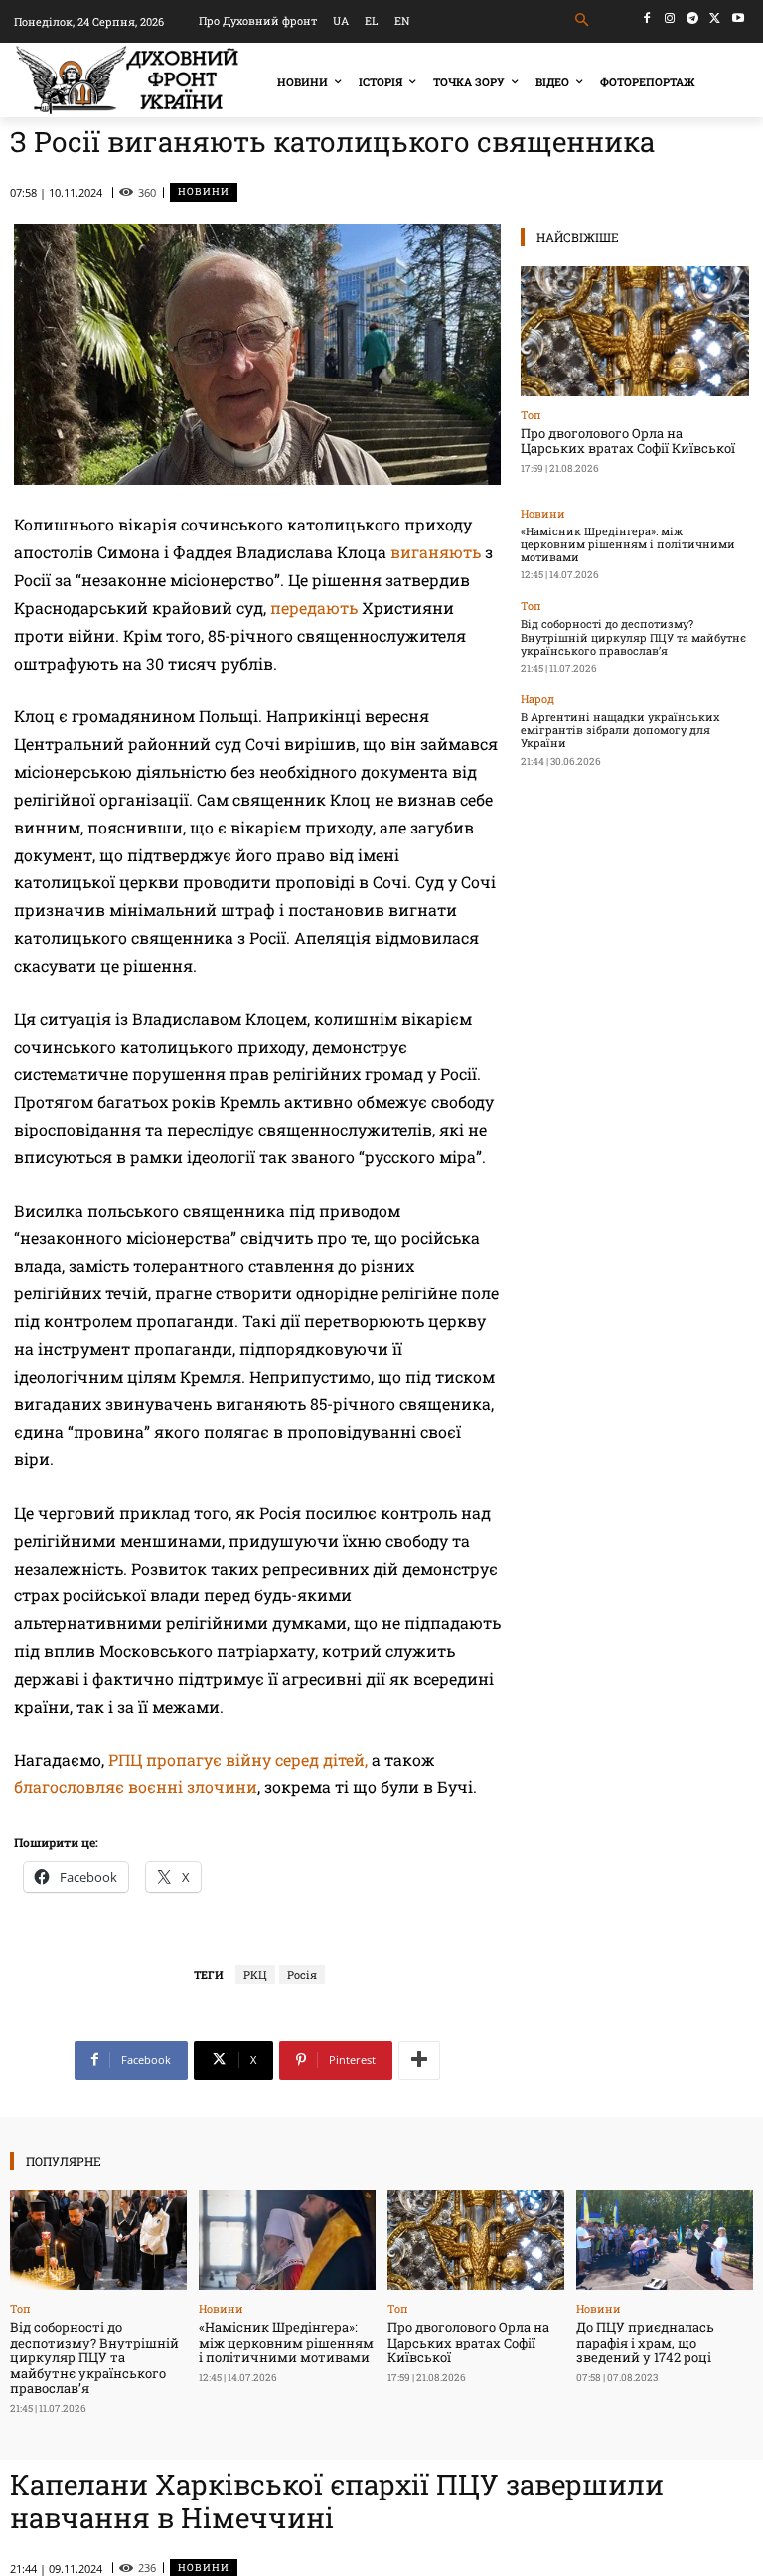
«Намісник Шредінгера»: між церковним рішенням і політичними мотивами (628, 544)
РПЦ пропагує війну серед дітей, (238, 1760)
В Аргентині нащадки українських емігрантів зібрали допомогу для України (620, 730)
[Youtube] (738, 18)
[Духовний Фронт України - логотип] (127, 80)
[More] (419, 2060)
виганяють (436, 552)
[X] (715, 18)
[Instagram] (670, 18)
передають (314, 607)
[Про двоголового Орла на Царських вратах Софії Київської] (635, 331)
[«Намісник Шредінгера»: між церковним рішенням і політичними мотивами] (287, 2240)
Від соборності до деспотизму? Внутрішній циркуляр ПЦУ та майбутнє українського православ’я (633, 636)
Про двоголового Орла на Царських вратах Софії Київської (628, 441)
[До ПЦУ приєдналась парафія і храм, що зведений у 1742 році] (665, 2240)
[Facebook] (647, 18)
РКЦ (255, 1974)
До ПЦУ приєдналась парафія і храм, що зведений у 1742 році (645, 2342)
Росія (302, 1974)
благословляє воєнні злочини (136, 1787)
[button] (583, 20)
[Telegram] (693, 18)
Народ (537, 699)
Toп (531, 415)
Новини (204, 191)
